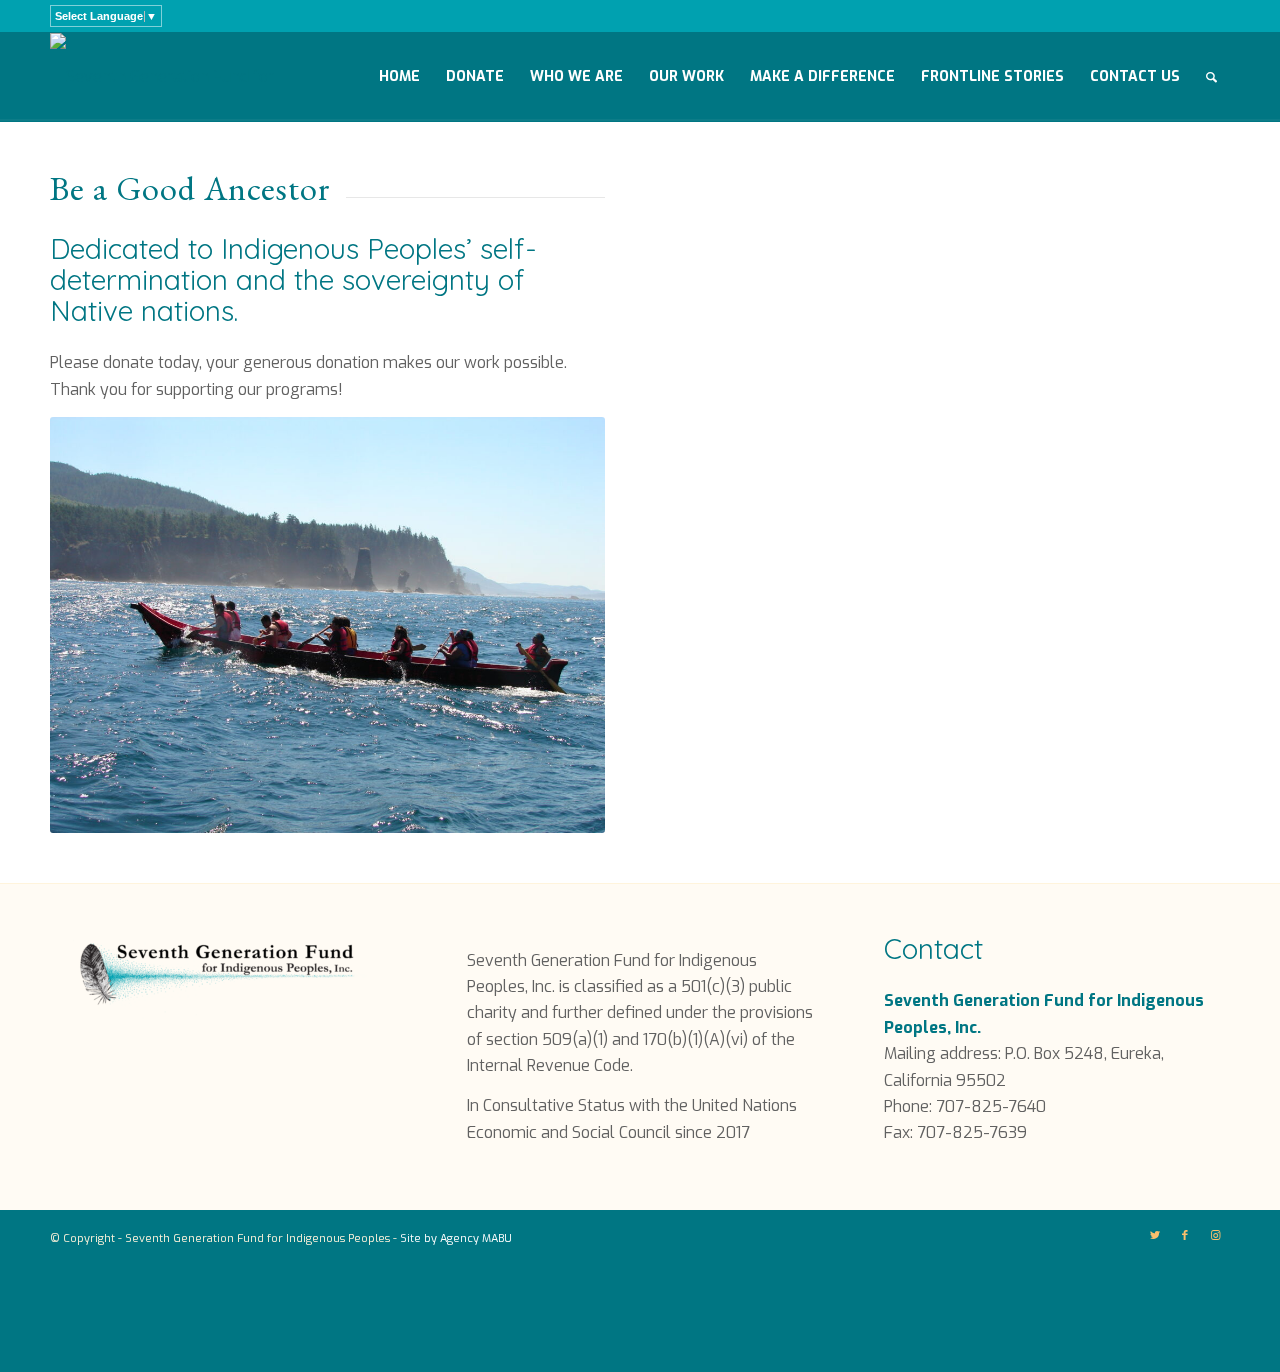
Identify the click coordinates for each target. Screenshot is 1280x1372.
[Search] (1211, 77)
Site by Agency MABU (456, 1238)
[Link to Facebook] (1185, 1236)
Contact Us (1135, 76)
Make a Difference (822, 76)
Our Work (686, 76)
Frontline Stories (992, 76)
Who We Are (576, 76)
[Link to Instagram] (1215, 1236)
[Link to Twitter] (1155, 1236)
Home (399, 76)
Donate (475, 76)
